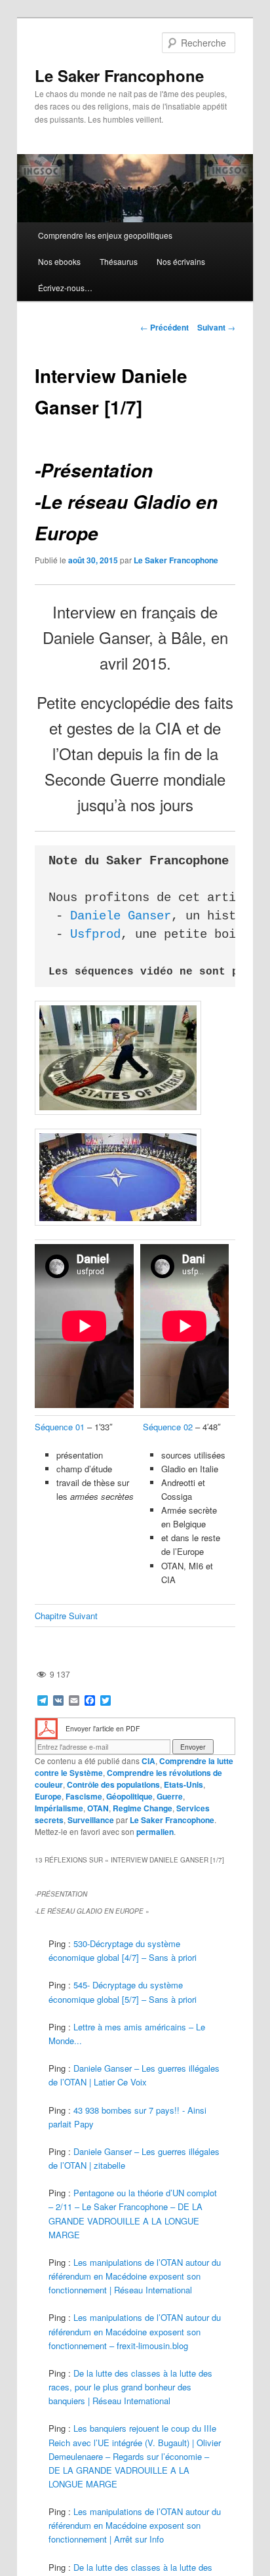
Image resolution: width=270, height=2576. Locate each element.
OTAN (98, 1808)
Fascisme (84, 1796)
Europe (48, 1796)
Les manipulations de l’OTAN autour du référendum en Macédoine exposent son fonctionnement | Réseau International (135, 2276)
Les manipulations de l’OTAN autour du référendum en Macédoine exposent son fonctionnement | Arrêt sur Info (135, 2525)
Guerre (170, 1796)
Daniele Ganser (121, 916)
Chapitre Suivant (66, 1616)
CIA (148, 1761)
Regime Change (143, 1808)
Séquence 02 (166, 1427)
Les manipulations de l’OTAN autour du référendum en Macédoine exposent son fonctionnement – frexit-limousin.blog (135, 2331)
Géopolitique (129, 1796)
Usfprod (95, 935)
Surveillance (91, 1820)
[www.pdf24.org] (47, 1728)
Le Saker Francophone (119, 75)
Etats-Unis (183, 1784)
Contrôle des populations (113, 1784)
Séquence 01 (60, 1427)
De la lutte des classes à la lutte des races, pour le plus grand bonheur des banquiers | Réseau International (130, 2387)
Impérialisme (59, 1808)
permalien (155, 1832)
